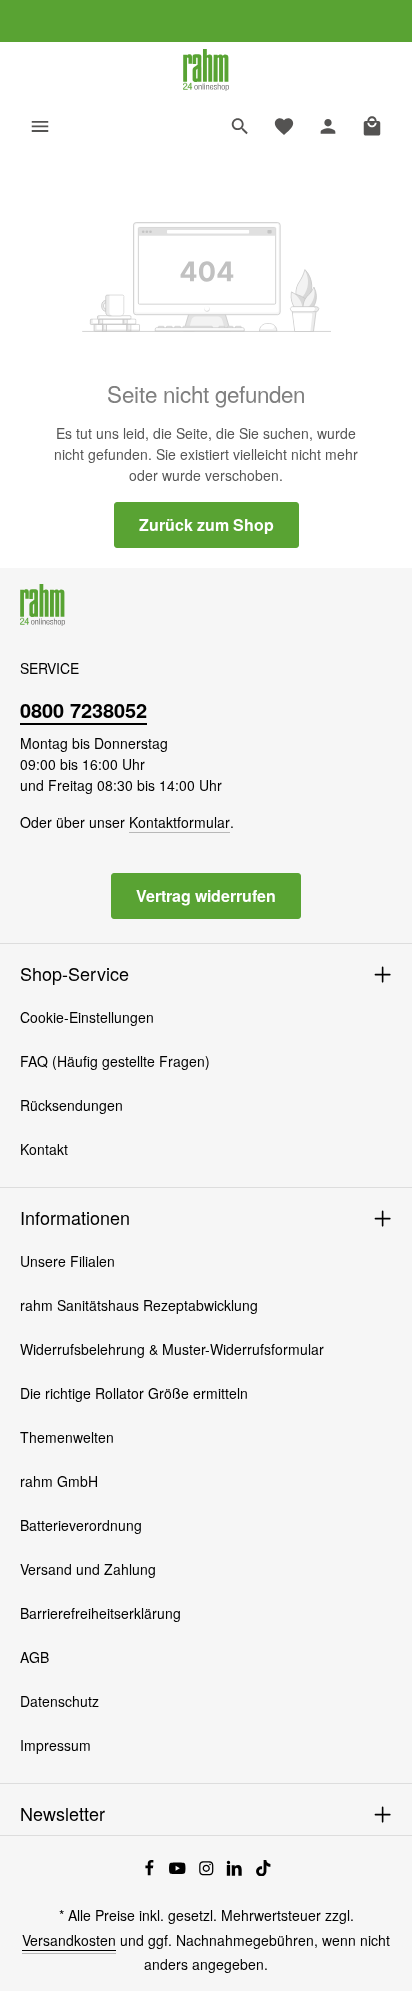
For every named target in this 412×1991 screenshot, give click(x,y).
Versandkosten (69, 1940)
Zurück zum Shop (206, 524)
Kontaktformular (179, 822)
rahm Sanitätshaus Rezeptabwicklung (139, 1305)
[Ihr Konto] (328, 126)
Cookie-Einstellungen (87, 1017)
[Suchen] (240, 126)
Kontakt (44, 1149)
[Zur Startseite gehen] (205, 70)
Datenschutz (59, 1701)
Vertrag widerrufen (206, 895)
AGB (34, 1657)
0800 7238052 (83, 709)
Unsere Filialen (67, 1261)
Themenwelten (67, 1437)
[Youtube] (179, 1870)
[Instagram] (208, 1870)
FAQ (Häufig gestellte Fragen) (115, 1061)
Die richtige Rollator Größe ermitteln (134, 1393)
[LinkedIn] (236, 1870)
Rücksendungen (71, 1105)
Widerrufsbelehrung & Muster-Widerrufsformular (172, 1349)
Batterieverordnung (81, 1525)
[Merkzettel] (284, 126)
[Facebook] (151, 1870)
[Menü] (40, 126)
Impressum (55, 1745)
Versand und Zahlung (88, 1569)
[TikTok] (263, 1870)
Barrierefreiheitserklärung (100, 1613)
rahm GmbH (59, 1481)
